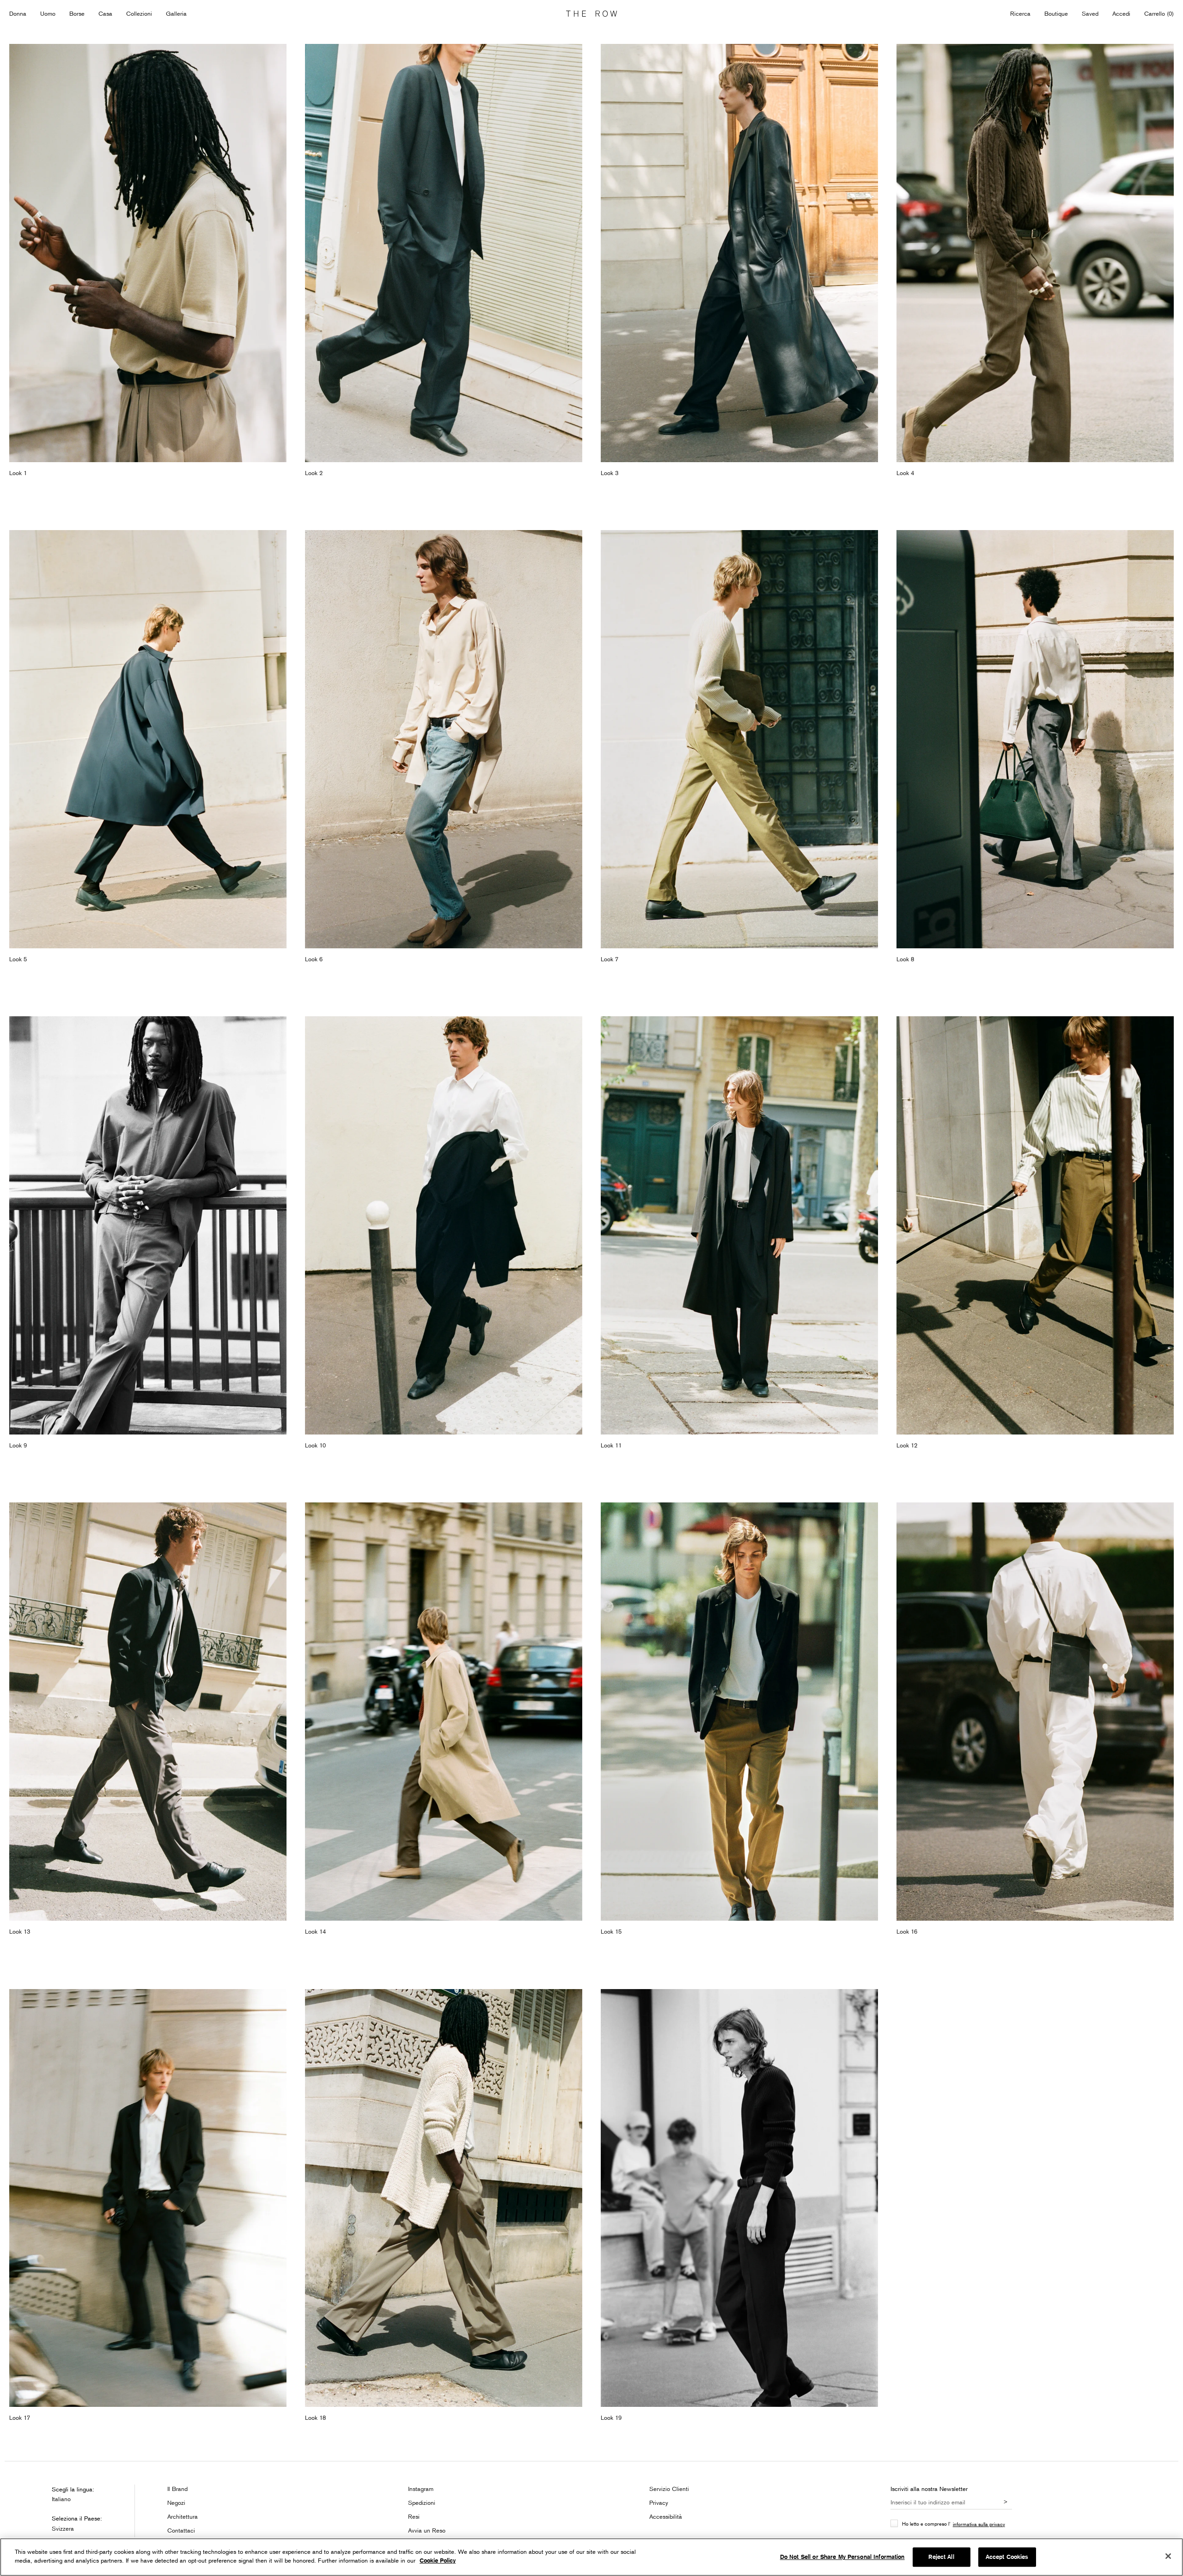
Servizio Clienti (669, 2489)
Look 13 (20, 1931)
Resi (414, 2516)
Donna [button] (18, 13)
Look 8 (905, 959)
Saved (1090, 14)
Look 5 (18, 959)
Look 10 (315, 1445)
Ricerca (1020, 13)
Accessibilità (666, 2516)
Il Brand (177, 2489)
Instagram (421, 2489)
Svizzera (63, 2528)
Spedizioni (422, 2503)
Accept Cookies (1007, 2557)
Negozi (176, 2503)
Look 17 (20, 2417)
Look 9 (18, 1445)
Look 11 (611, 1445)
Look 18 (315, 2417)
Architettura (183, 2516)
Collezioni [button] (139, 13)
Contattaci (181, 2530)
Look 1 (18, 473)
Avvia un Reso (427, 2530)
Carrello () (1159, 13)
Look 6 (314, 959)
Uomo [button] (48, 13)
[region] (591, 2557)
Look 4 (905, 473)
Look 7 (610, 959)
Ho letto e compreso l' (954, 2524)
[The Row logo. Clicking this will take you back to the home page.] (591, 14)
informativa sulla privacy (979, 2524)
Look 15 (611, 1931)
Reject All (941, 2557)
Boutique (1056, 13)
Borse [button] (77, 13)
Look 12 (907, 1445)
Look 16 (907, 1931)
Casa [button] (105, 13)
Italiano (61, 2499)
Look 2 (314, 473)
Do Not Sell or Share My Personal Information (842, 2557)
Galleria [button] (176, 13)
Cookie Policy (438, 2561)
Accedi (1121, 13)
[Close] (1168, 2556)
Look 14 (315, 1931)
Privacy (659, 2503)
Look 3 (610, 473)
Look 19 (611, 2417)
